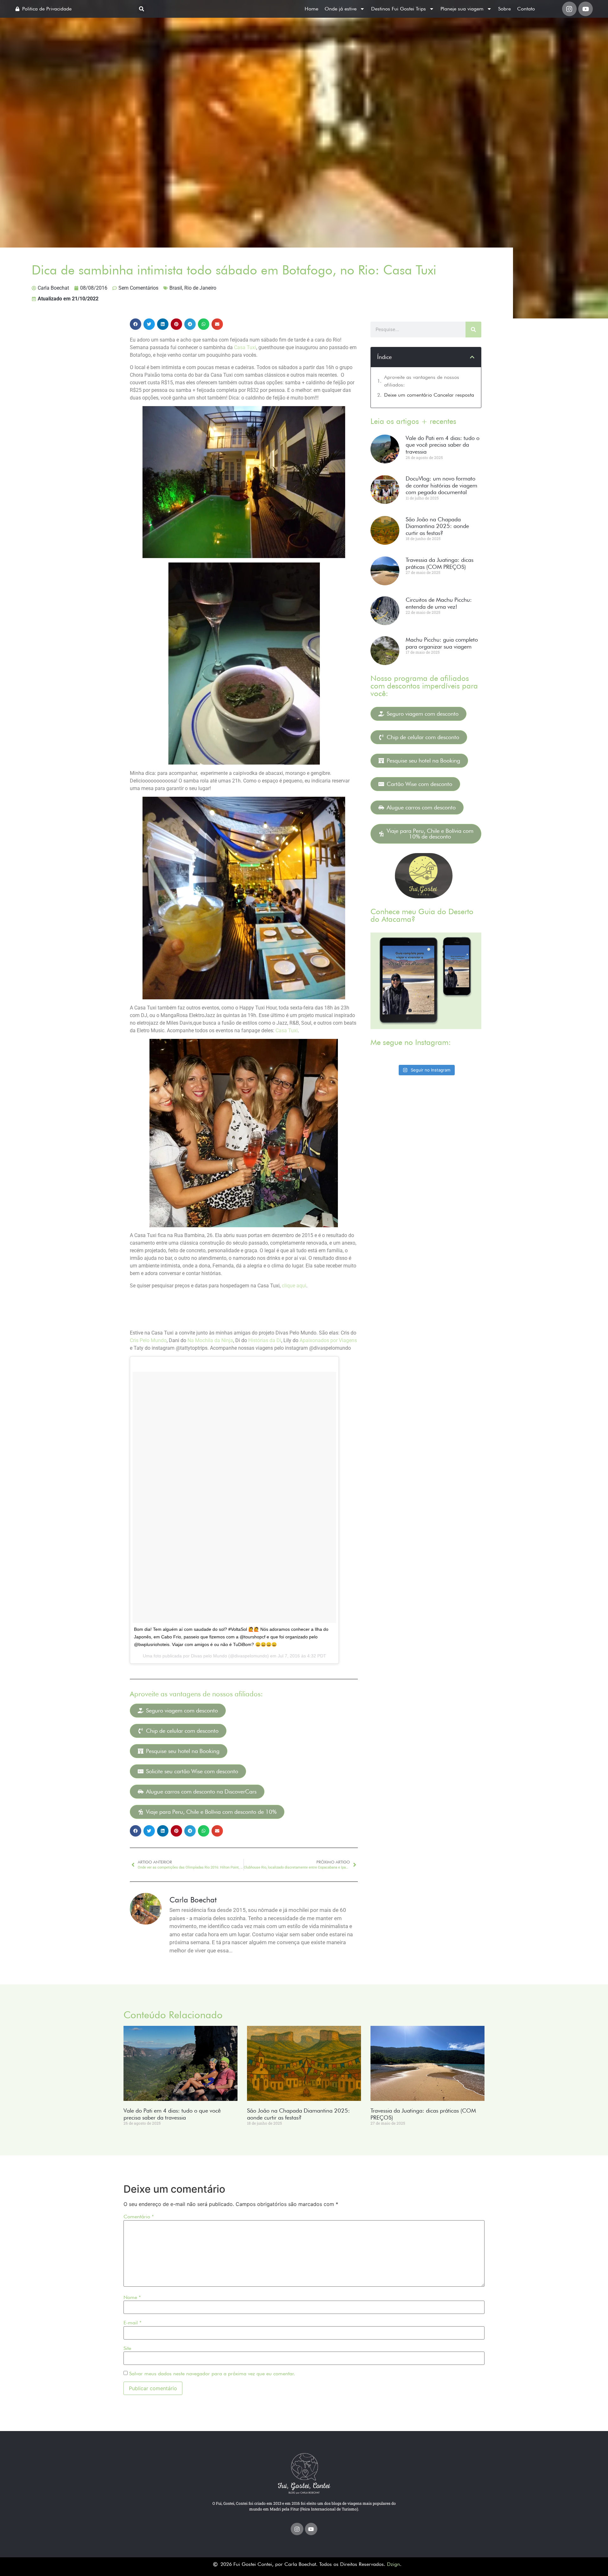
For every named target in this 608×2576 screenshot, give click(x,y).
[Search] (473, 330)
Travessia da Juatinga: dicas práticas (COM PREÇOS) (440, 563)
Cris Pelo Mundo (148, 1340)
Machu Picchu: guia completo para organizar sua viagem (442, 643)
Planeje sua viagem (462, 9)
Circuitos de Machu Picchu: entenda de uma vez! (439, 603)
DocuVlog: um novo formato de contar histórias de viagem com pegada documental (441, 485)
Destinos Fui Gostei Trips (399, 9)
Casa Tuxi (245, 347)
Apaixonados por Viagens (328, 1340)
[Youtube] (586, 9)
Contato (526, 9)
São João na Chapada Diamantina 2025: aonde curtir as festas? (437, 526)
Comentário (139, 2217)
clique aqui (294, 1286)
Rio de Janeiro (200, 288)
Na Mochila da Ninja (210, 1340)
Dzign (393, 2564)
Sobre (504, 9)
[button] (142, 9)
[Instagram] (569, 9)
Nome (132, 2297)
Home (311, 9)
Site (127, 2348)
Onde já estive (341, 9)
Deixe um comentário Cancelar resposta (429, 395)
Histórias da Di (265, 1340)
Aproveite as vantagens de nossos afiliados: (422, 381)
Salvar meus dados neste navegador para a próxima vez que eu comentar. (212, 2374)
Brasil (176, 288)
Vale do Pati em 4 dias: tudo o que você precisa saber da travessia (443, 445)
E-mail (133, 2323)
